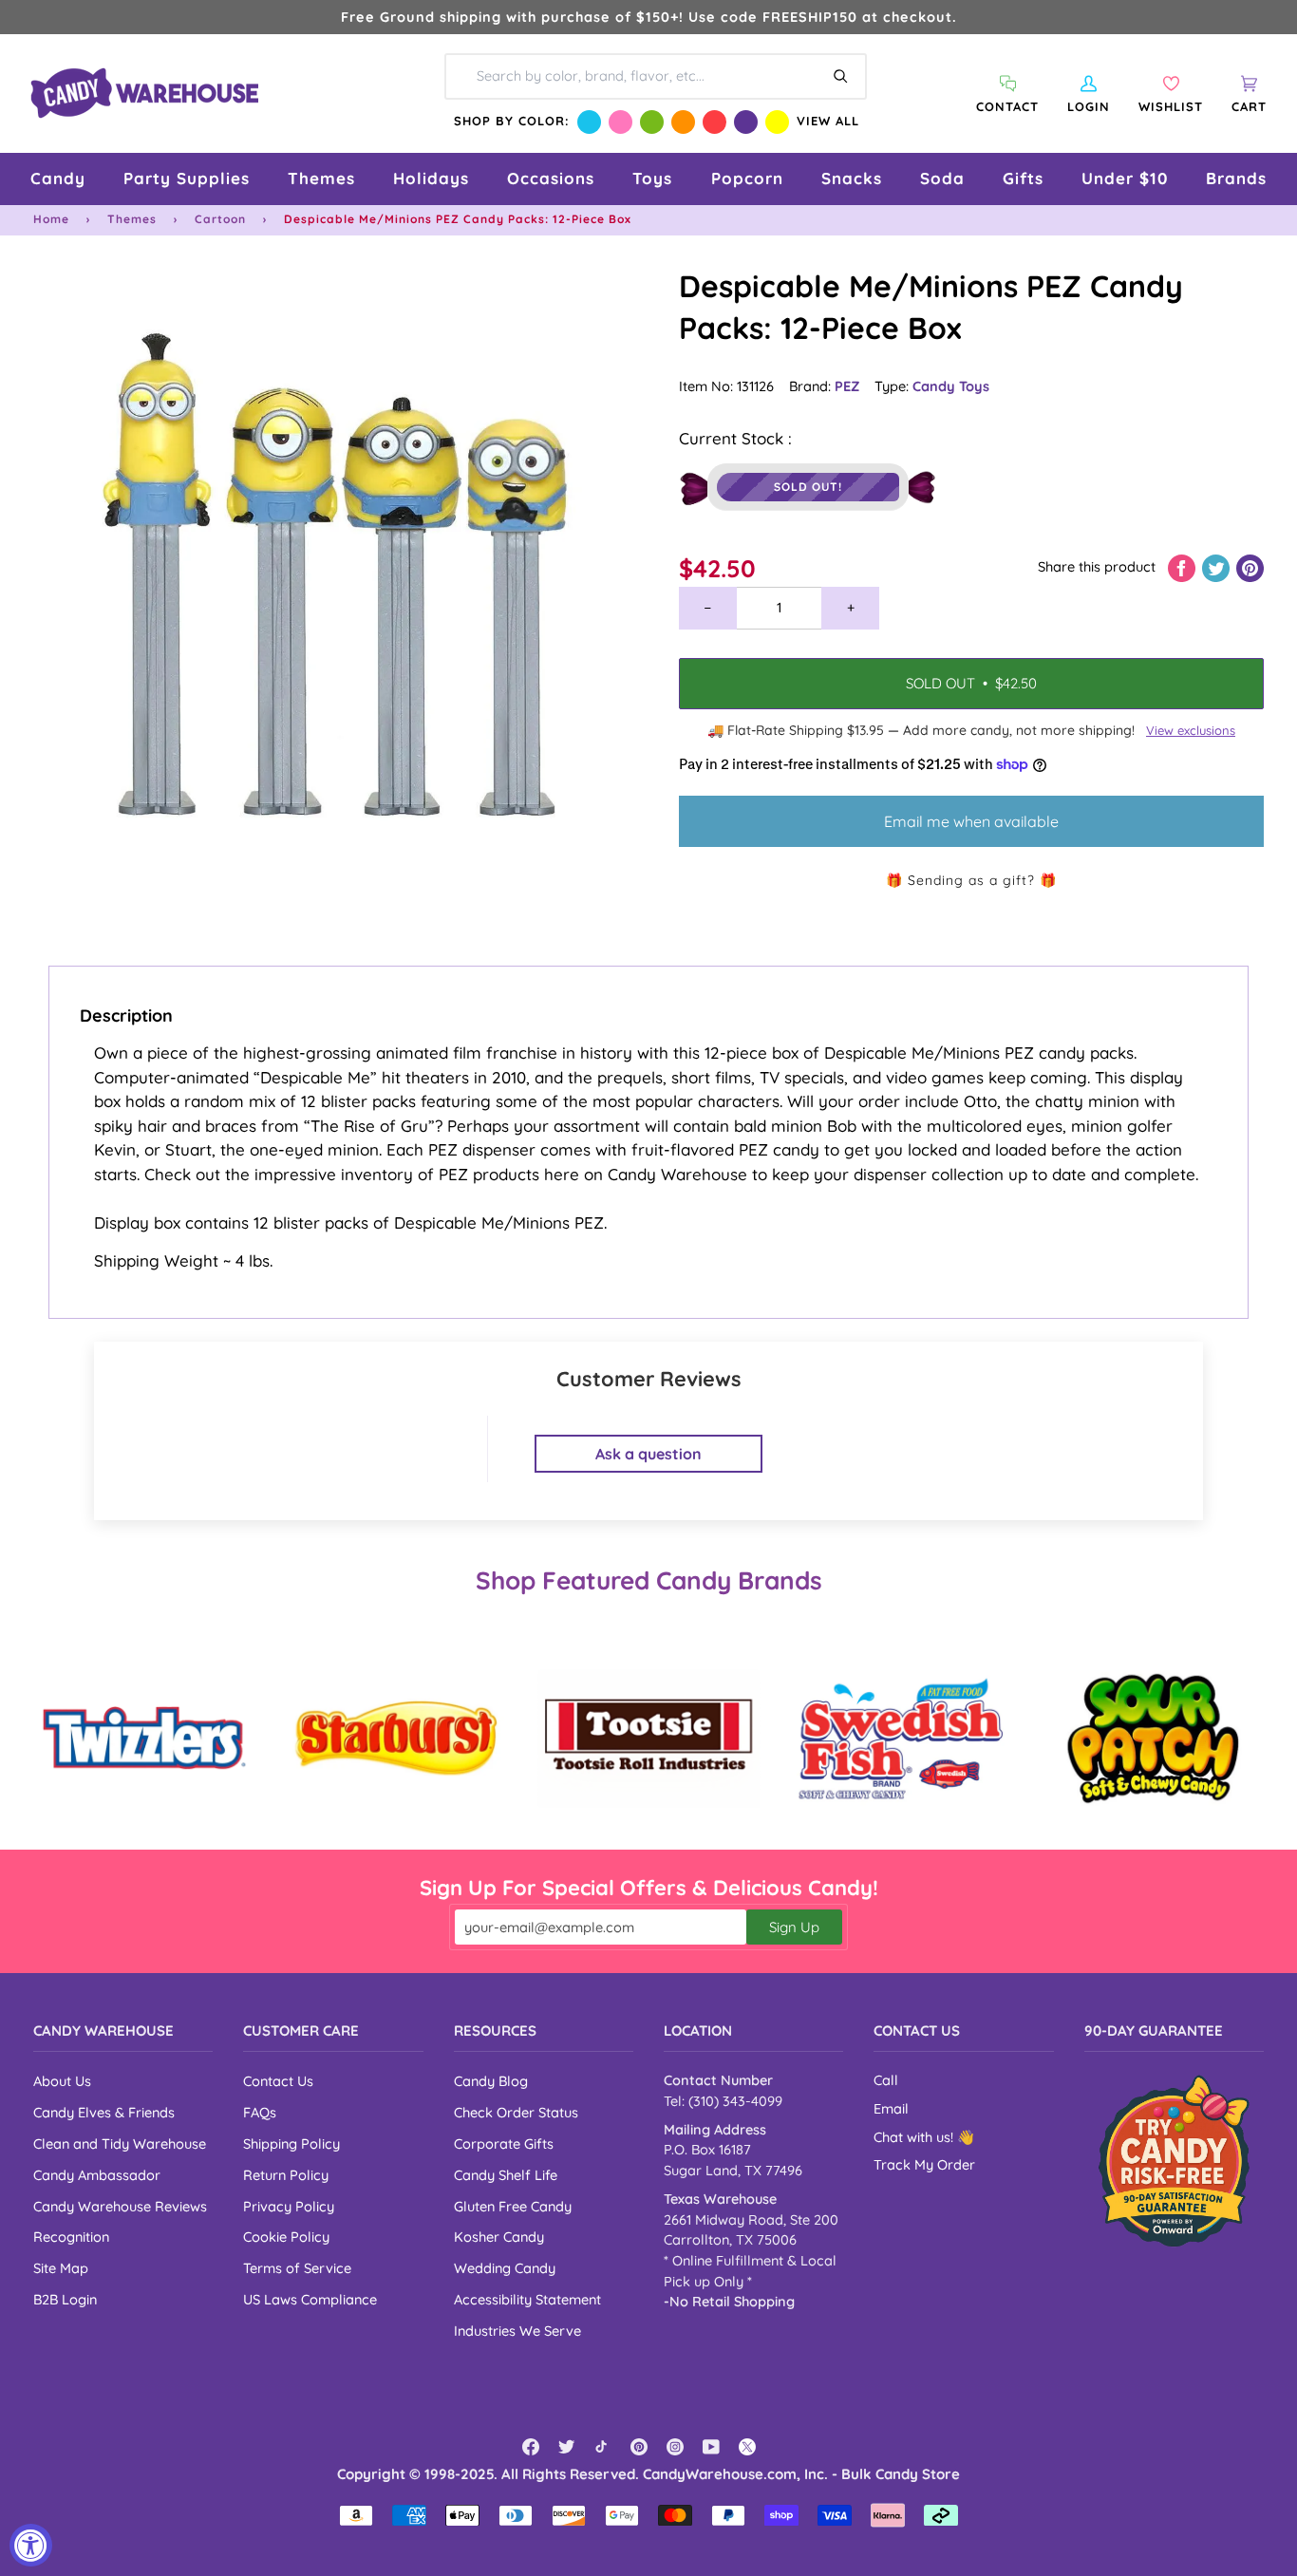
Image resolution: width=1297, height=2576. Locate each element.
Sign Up (794, 1927)
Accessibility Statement (527, 2299)
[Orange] (683, 122)
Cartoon (220, 219)
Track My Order (924, 2165)
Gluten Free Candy (513, 2206)
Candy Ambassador (97, 2175)
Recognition (71, 2237)
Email (891, 2109)
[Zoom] (341, 573)
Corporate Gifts (504, 2144)
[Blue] (589, 122)
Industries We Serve (517, 2331)
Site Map (61, 2268)
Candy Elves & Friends (104, 2112)
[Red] (714, 122)
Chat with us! (915, 2137)
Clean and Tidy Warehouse (120, 2144)
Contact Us (278, 2081)
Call (886, 2080)
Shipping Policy (291, 2144)
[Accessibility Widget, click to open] (31, 2545)
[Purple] (746, 122)
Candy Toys (951, 386)
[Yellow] (777, 122)
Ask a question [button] (648, 1454)
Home (51, 219)
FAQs (260, 2112)
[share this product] (1184, 566)
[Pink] (620, 122)
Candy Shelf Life (506, 2175)
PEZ (847, 386)
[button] (58, 179)
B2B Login (65, 2299)
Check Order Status (516, 2112)
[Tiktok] (603, 2447)
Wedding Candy (505, 2268)
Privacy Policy (289, 2206)
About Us (62, 2081)
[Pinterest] (639, 2447)
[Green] (652, 122)
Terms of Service (297, 2268)
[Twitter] (567, 2447)
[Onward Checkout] (1174, 2161)
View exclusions (1191, 730)
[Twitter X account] (747, 2447)
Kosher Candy (499, 2237)
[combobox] (656, 76)
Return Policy (286, 2175)
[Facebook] (531, 2447)
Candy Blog (491, 2081)
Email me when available (971, 821)
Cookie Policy (286, 2237)
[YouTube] (711, 2447)
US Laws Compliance (310, 2299)
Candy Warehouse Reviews (120, 2206)
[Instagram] (675, 2447)
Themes (132, 219)
